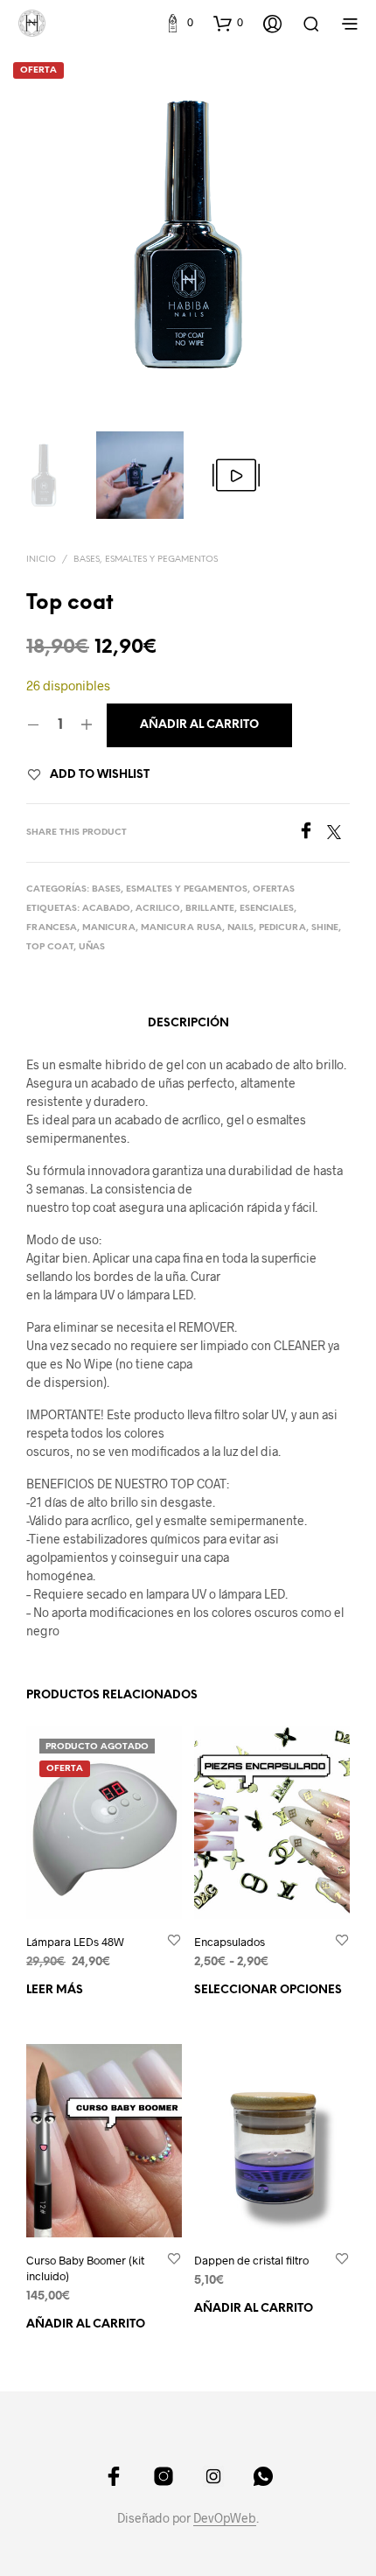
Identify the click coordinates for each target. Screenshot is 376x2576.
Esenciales (267, 909)
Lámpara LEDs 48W (75, 1941)
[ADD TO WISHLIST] (174, 1940)
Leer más (55, 1989)
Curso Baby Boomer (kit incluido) (85, 2268)
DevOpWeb (225, 2518)
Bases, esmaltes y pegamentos (146, 560)
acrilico (158, 909)
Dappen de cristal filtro (251, 2260)
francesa (52, 928)
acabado (106, 909)
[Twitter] (338, 833)
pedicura (282, 928)
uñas (92, 947)
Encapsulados (230, 1941)
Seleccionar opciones (268, 1989)
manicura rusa (181, 928)
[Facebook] (312, 833)
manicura (109, 928)
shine (325, 928)
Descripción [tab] (188, 1023)
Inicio (41, 560)
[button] (178, 23)
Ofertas (274, 889)
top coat (50, 947)
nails (240, 928)
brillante (210, 909)
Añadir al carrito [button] (86, 2324)
